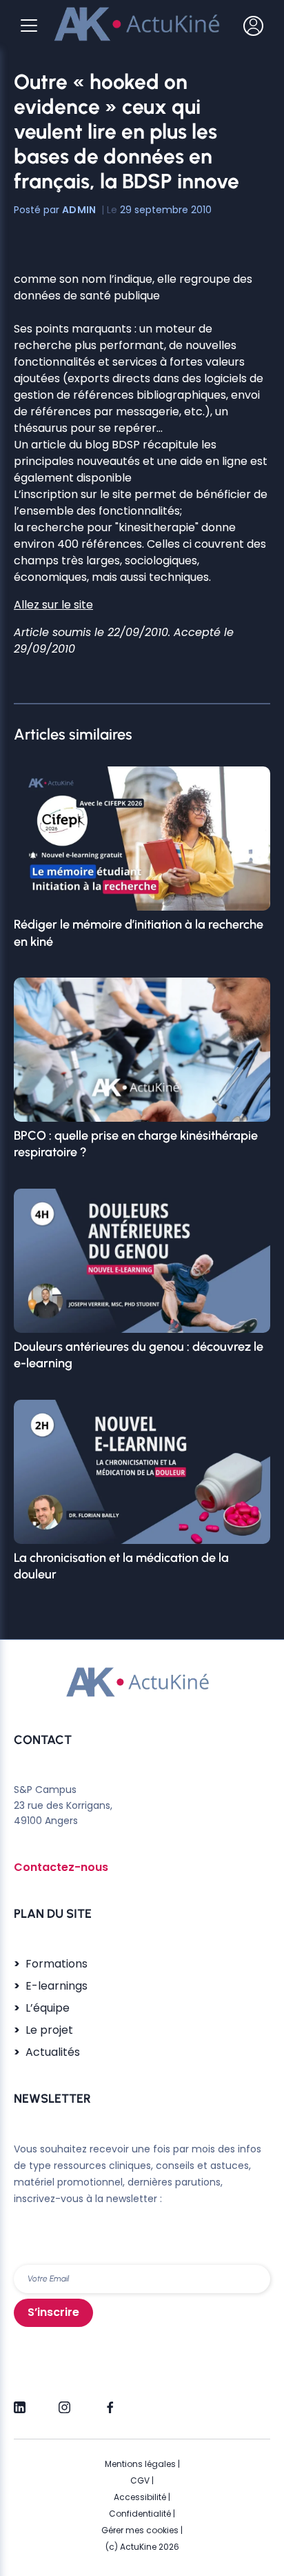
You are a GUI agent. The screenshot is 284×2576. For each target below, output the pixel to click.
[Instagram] (64, 2401)
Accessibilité (140, 2497)
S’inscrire (53, 2312)
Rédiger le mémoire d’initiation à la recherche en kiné (139, 933)
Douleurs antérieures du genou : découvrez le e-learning (139, 1355)
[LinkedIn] (20, 2401)
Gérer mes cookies (140, 2530)
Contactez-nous (61, 1867)
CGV (140, 2480)
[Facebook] (109, 2401)
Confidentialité (140, 2514)
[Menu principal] (29, 26)
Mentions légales (140, 2464)
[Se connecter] (253, 26)
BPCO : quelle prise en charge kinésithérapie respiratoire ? (136, 1144)
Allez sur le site (53, 605)
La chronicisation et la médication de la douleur (121, 1566)
